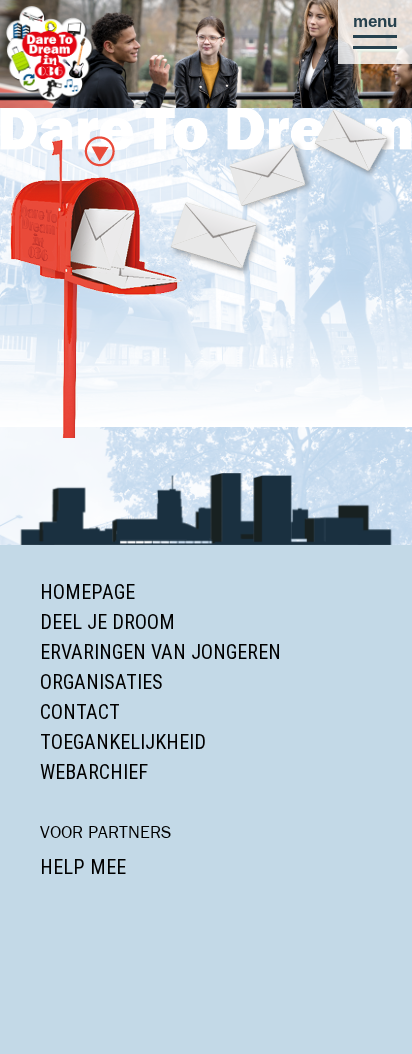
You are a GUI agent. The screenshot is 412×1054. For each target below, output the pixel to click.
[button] (375, 32)
